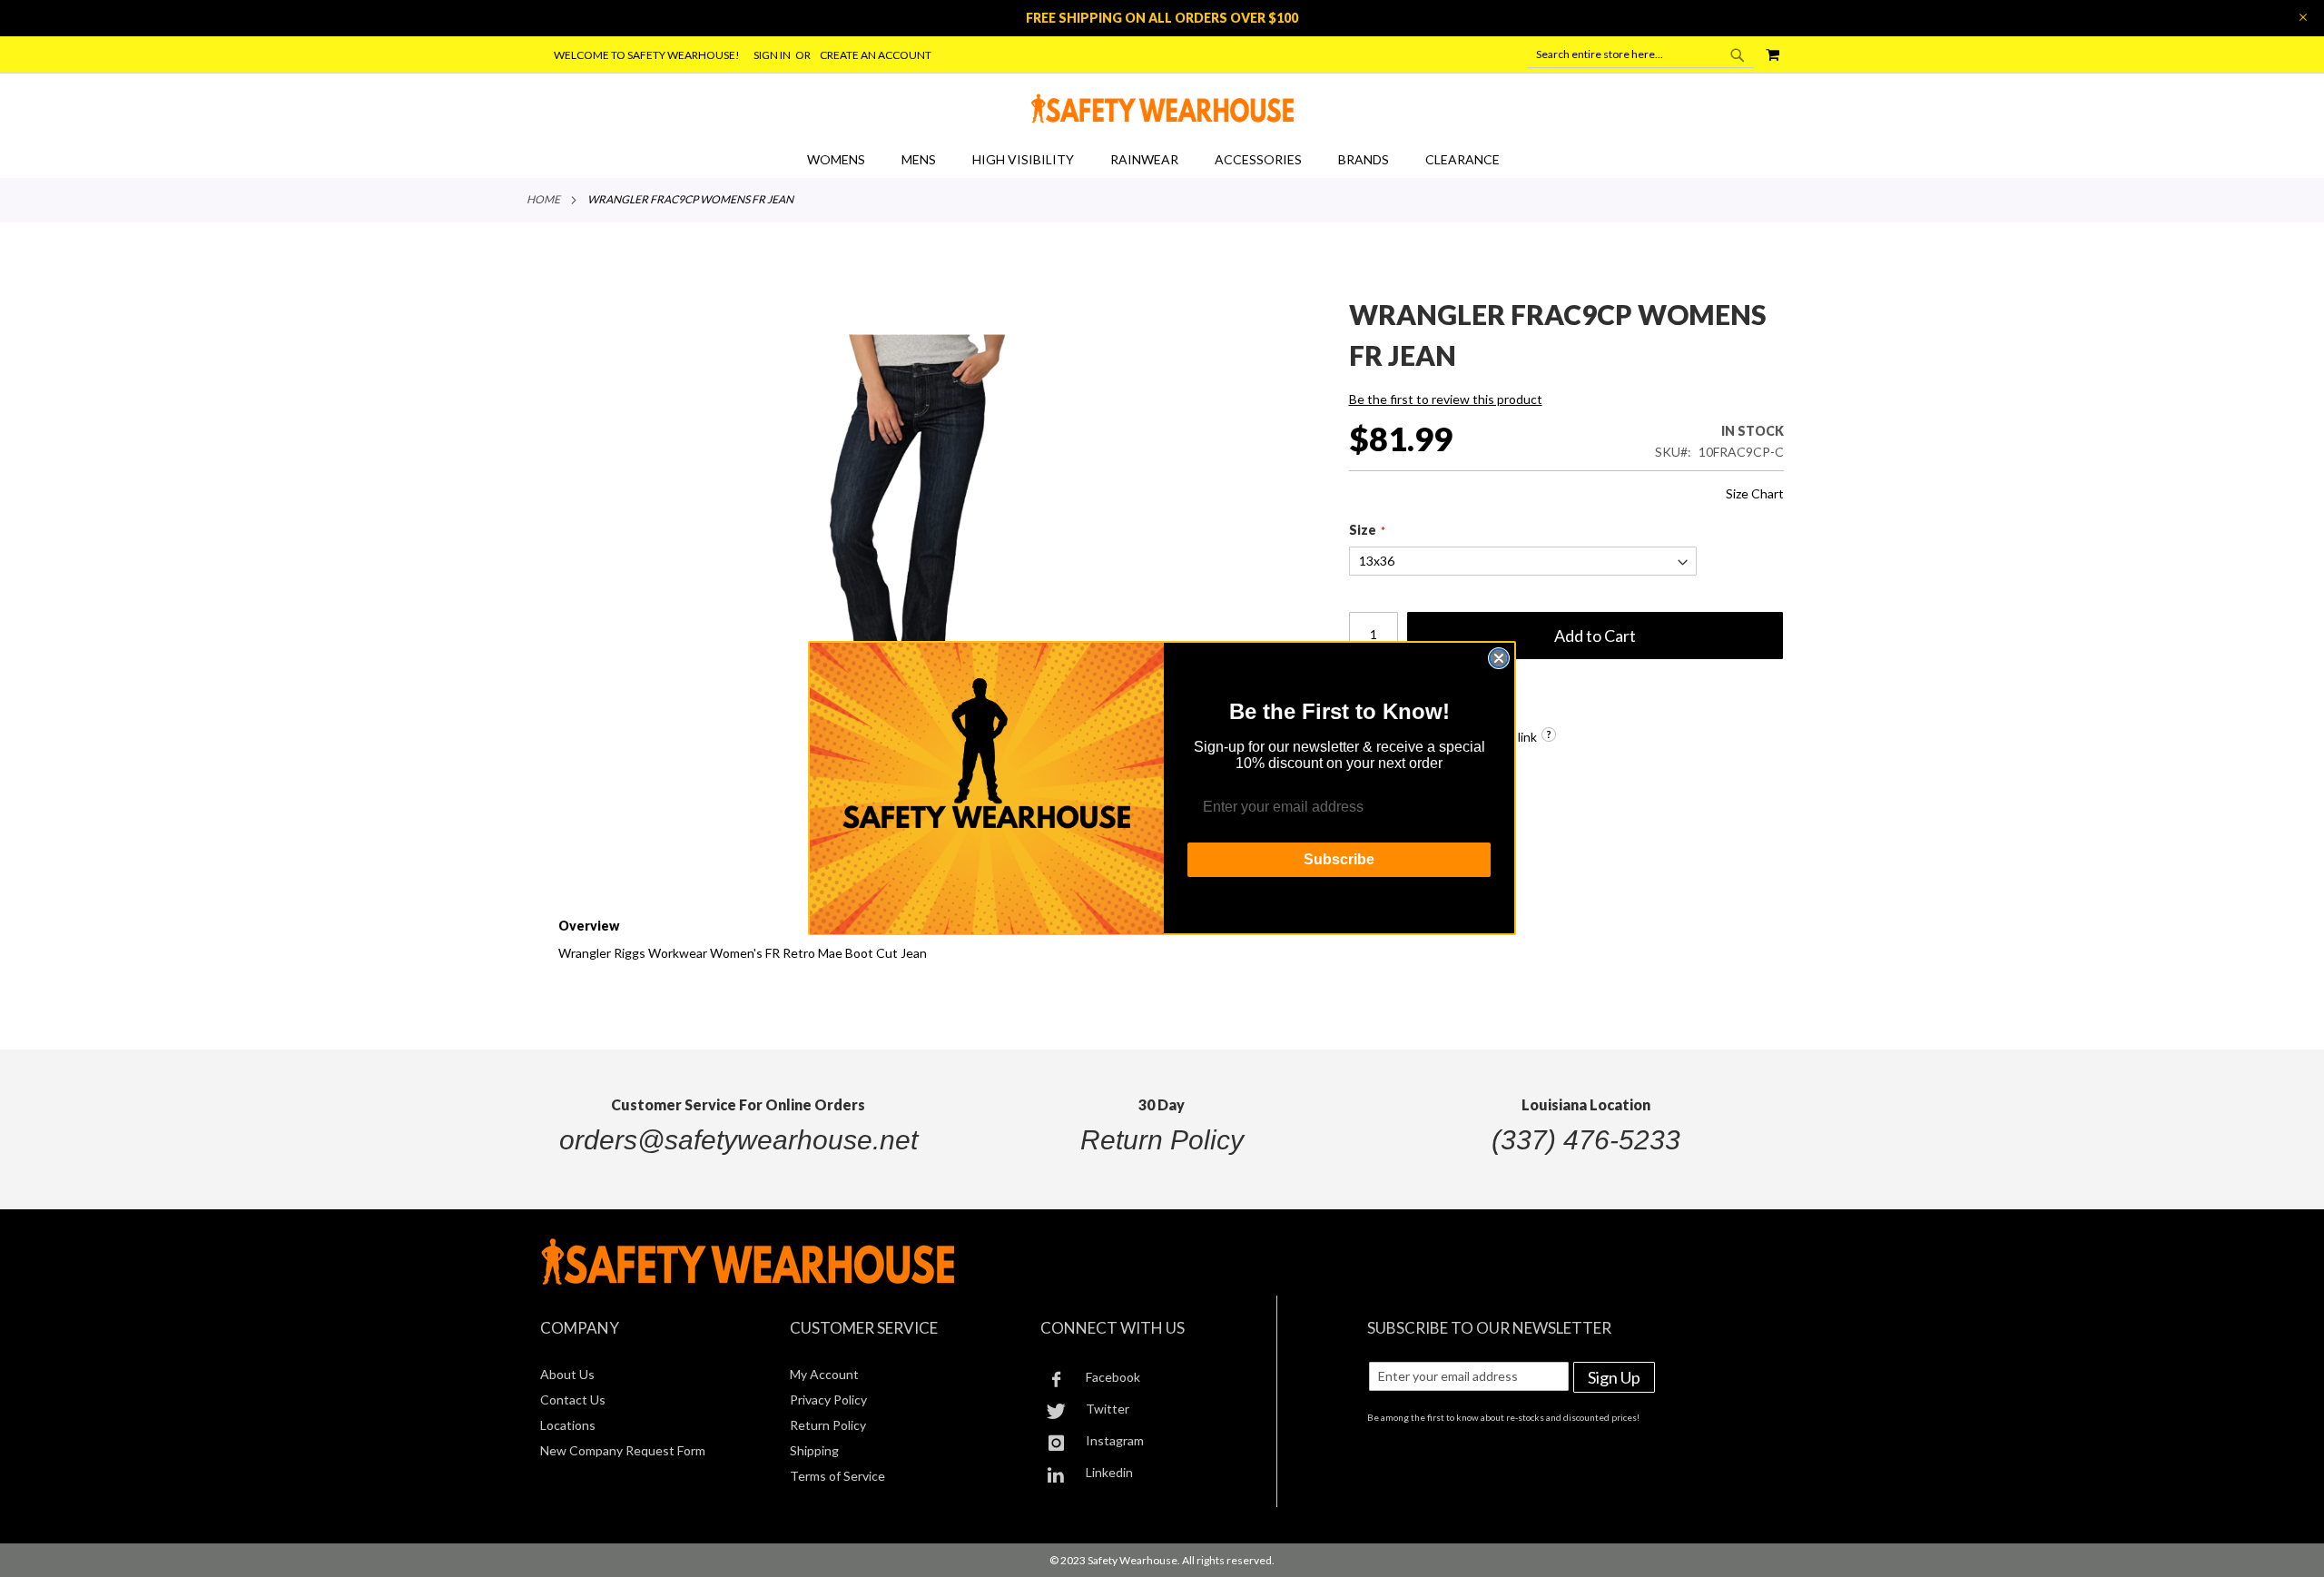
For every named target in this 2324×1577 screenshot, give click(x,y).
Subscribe (1339, 860)
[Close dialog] (1499, 658)
